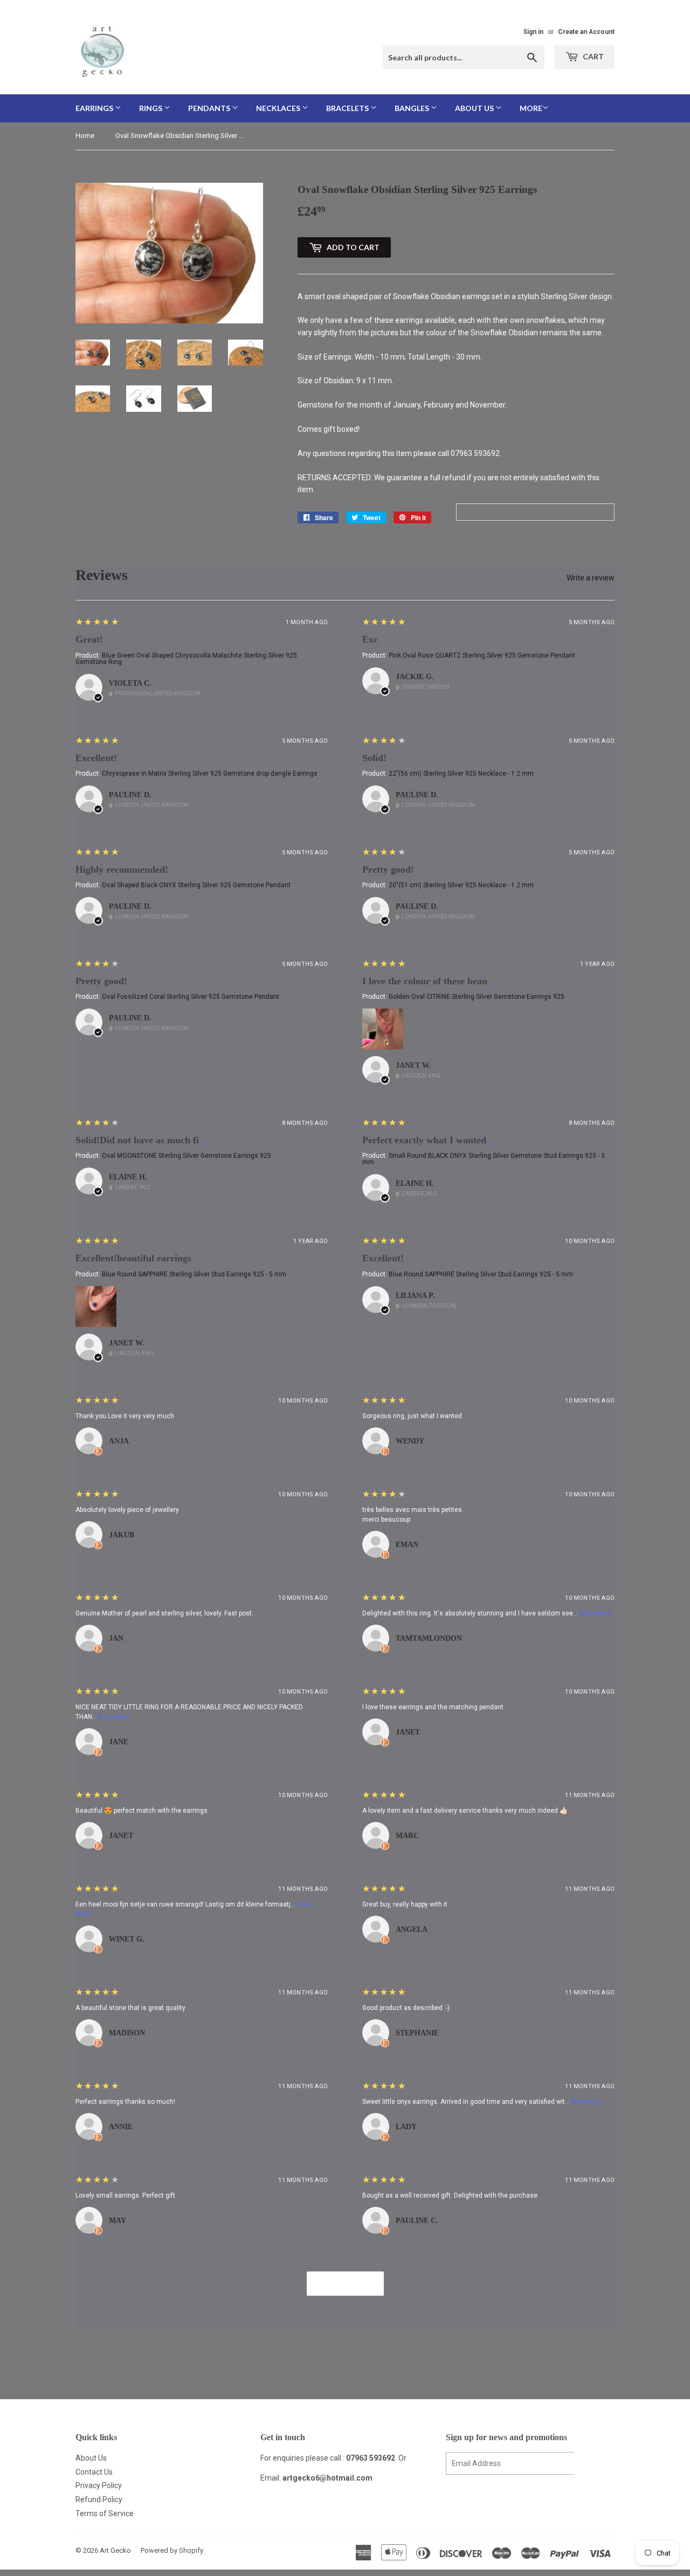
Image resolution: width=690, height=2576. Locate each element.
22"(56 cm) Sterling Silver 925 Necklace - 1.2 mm (461, 774)
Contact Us (94, 2472)
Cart (592, 56)
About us (475, 108)
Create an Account (586, 32)
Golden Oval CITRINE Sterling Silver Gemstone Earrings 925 (477, 997)
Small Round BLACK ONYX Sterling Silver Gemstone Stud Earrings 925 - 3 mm (484, 1159)
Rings (151, 108)
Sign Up (595, 2464)
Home (85, 136)
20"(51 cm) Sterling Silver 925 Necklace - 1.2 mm (461, 885)
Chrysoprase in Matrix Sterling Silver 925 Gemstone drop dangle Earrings (210, 774)
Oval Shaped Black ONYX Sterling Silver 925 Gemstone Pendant (196, 885)
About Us (91, 2458)
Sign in (533, 32)
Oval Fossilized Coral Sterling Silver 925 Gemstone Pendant (191, 997)
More (531, 108)
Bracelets (348, 108)
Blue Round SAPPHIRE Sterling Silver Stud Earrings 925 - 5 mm (194, 1274)
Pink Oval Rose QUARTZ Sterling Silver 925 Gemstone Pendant (482, 655)
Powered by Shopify (172, 2550)
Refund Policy (99, 2499)
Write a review (591, 578)
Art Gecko (115, 2550)
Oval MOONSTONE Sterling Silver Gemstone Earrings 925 (187, 1156)
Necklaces (279, 108)
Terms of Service (105, 2513)
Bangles (413, 108)
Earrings (95, 108)
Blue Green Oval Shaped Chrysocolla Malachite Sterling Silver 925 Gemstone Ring (186, 659)
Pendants (210, 108)
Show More (594, 1613)
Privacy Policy (99, 2485)
